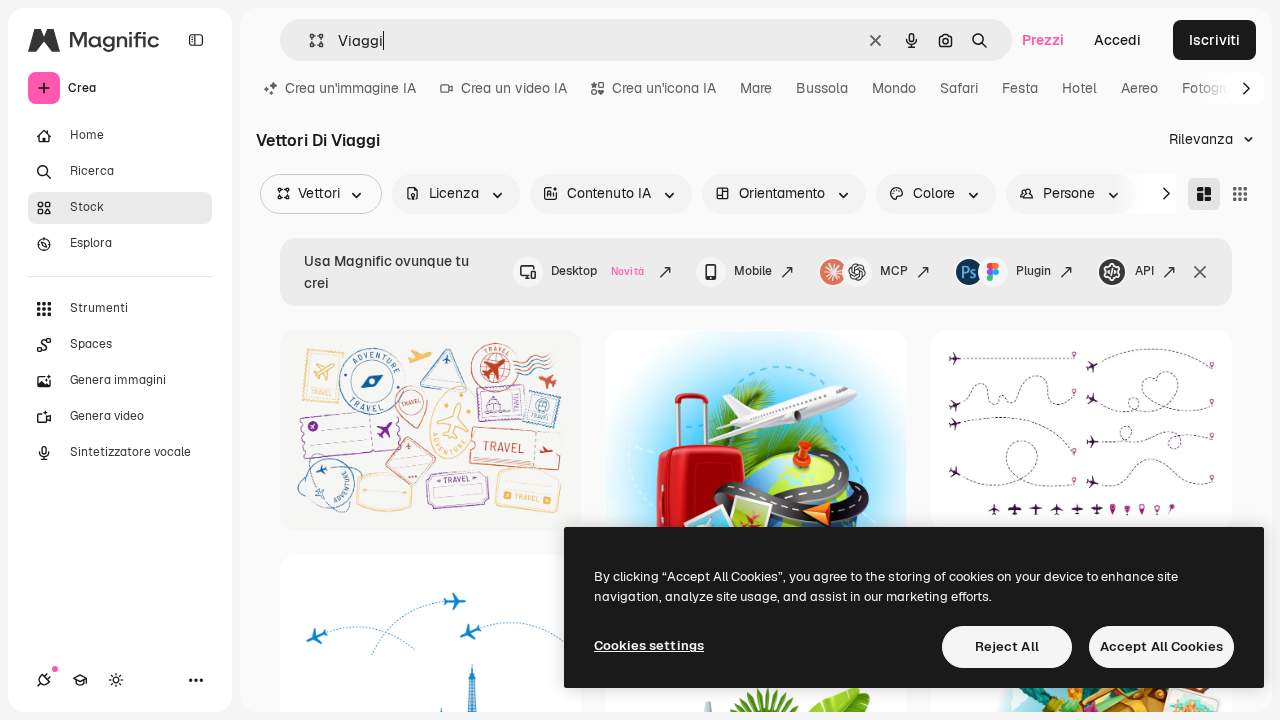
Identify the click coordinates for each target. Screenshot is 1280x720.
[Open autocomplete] (308, 40)
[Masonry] (1204, 194)
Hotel (1079, 88)
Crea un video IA (514, 88)
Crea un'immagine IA (350, 88)
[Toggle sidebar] (196, 40)
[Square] (1240, 194)
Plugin (1033, 271)
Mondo (894, 88)
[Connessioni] (44, 680)
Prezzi (1043, 40)
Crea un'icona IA (664, 88)
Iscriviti (1214, 40)
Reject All (1007, 646)
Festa (1020, 88)
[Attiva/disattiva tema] (116, 680)
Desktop (597, 271)
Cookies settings (649, 645)
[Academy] (80, 680)
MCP (894, 271)
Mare (756, 88)
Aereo (1139, 88)
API (1144, 271)
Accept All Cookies (1161, 646)
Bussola (822, 88)
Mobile (753, 271)
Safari (959, 88)
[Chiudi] (1200, 272)
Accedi (1117, 40)
